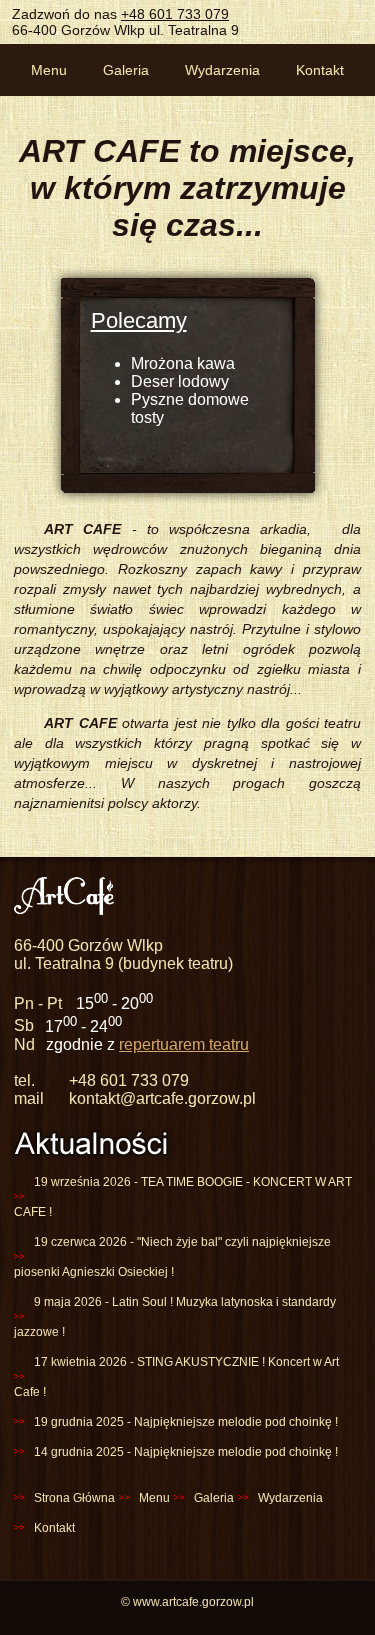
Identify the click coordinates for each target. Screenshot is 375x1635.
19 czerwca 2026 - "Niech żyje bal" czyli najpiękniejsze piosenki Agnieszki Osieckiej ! (172, 1257)
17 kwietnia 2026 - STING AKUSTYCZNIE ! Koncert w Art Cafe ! (176, 1377)
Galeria (126, 70)
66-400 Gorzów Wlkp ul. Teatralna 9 (125, 30)
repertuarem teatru (184, 1044)
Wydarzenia (222, 70)
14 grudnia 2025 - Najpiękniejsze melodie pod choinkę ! (186, 1452)
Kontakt (320, 70)
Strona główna (74, 1498)
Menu (49, 70)
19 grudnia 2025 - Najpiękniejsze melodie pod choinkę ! (186, 1422)
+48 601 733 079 (175, 14)
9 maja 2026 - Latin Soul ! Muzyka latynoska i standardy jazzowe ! (175, 1317)
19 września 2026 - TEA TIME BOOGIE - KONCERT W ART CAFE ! (183, 1197)
